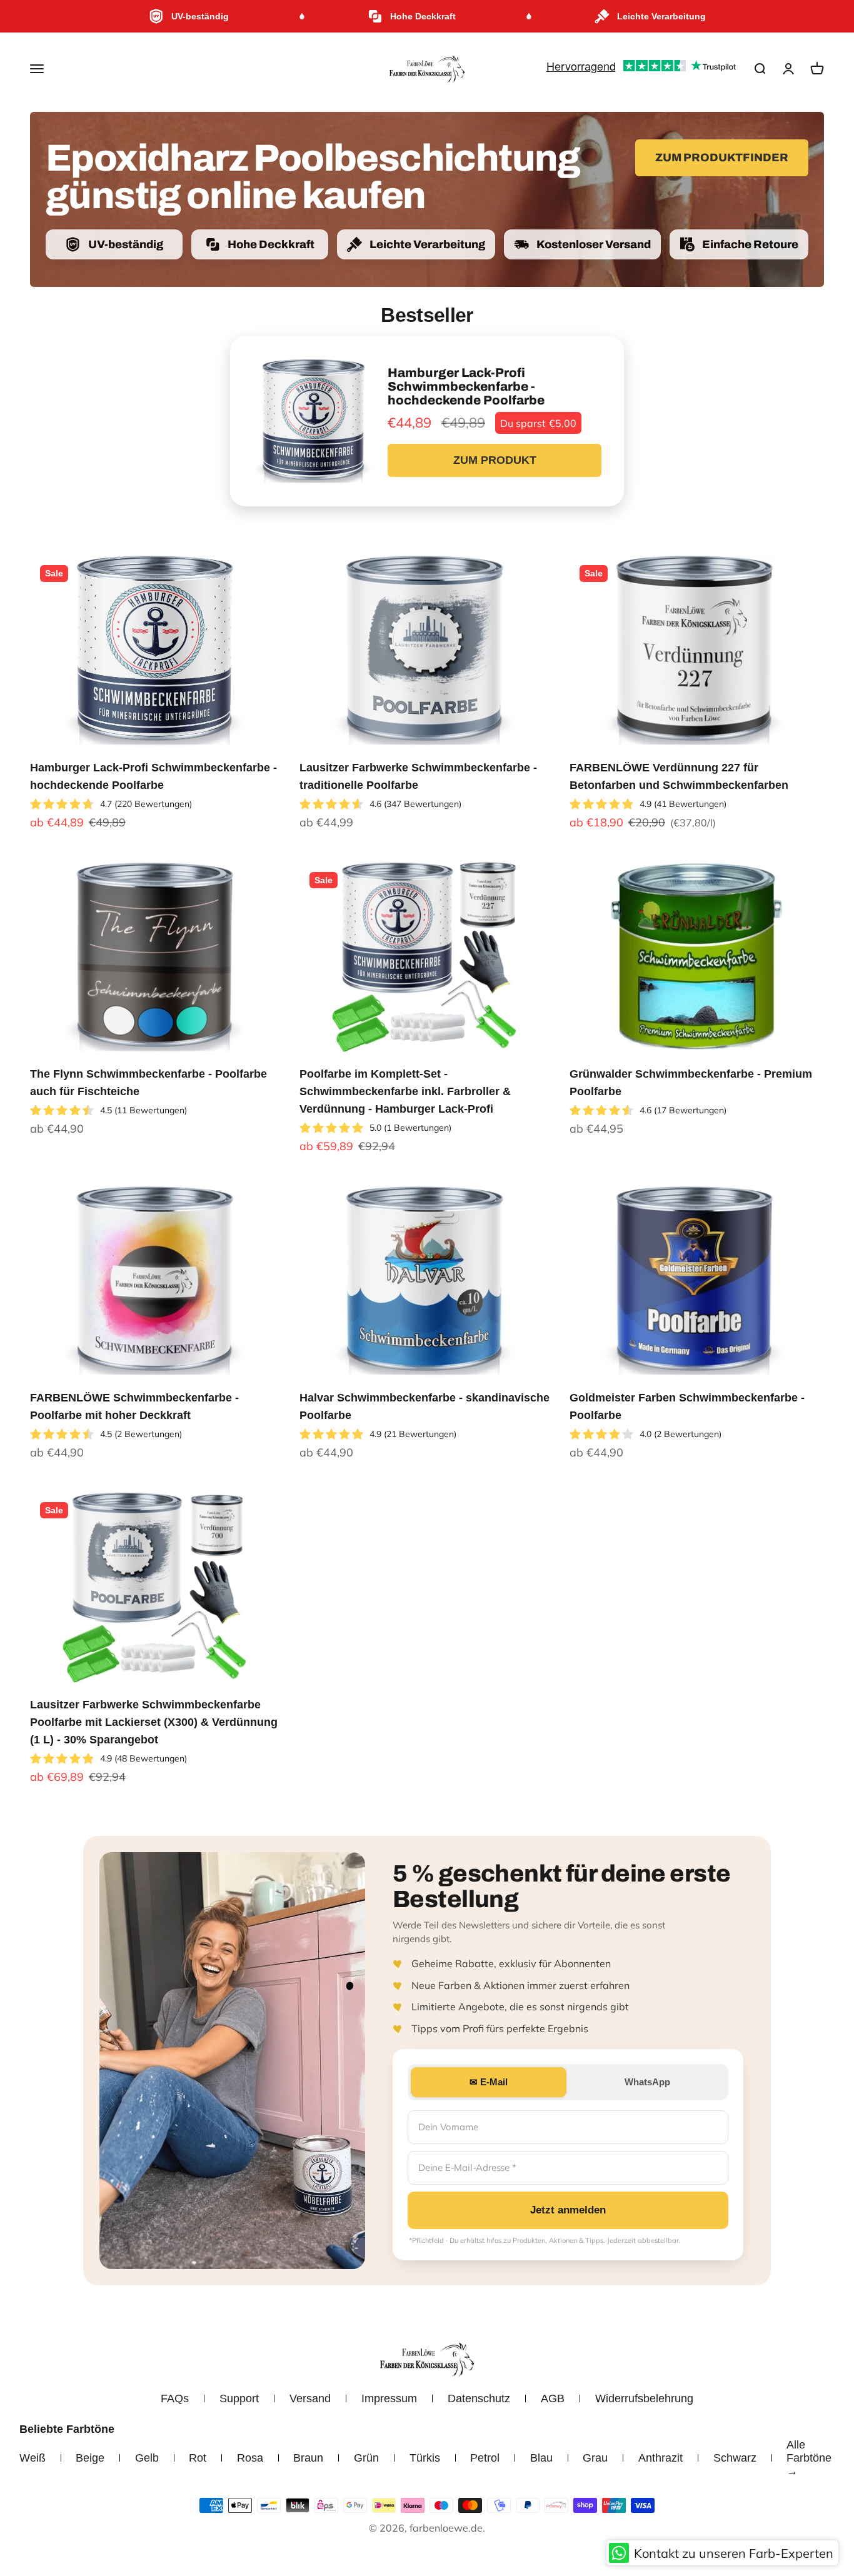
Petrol (485, 2458)
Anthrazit (661, 2458)
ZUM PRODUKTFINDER (722, 158)
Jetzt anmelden (568, 2210)
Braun (308, 2458)
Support (239, 2398)
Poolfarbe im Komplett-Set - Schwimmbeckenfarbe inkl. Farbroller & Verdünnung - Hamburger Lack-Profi (405, 1091)
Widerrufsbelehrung (644, 2398)
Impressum (389, 2398)
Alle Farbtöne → (809, 2458)
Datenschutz (479, 2398)
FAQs (175, 2398)
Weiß (33, 2458)
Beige (90, 2458)
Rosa (250, 2458)
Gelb (147, 2458)
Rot (198, 2458)
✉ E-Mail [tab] (489, 2082)
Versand (310, 2398)
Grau (595, 2458)
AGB (553, 2398)
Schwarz (735, 2458)
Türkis (425, 2458)
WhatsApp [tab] (647, 2082)
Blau (541, 2458)
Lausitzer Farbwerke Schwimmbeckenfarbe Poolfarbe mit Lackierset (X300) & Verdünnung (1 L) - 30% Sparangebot (154, 1722)
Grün (366, 2458)
